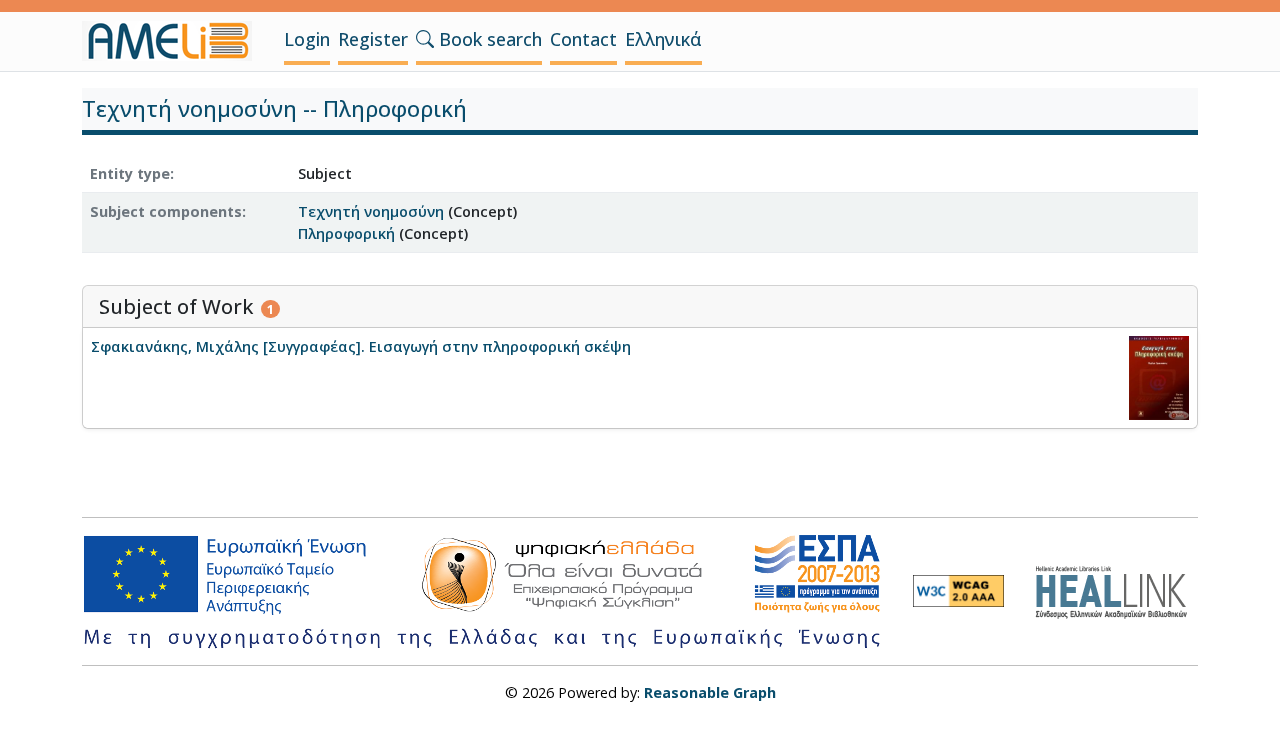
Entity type (130, 173)
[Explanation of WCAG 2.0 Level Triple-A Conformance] (958, 591)
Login (307, 39)
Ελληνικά (663, 39)
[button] (425, 39)
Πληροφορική (346, 233)
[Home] (175, 41)
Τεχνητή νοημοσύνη (371, 211)
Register (373, 39)
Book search (488, 39)
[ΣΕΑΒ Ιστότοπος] (1116, 589)
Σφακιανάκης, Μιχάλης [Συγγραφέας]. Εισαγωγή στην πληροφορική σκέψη (361, 346)
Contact (583, 39)
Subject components (166, 211)
